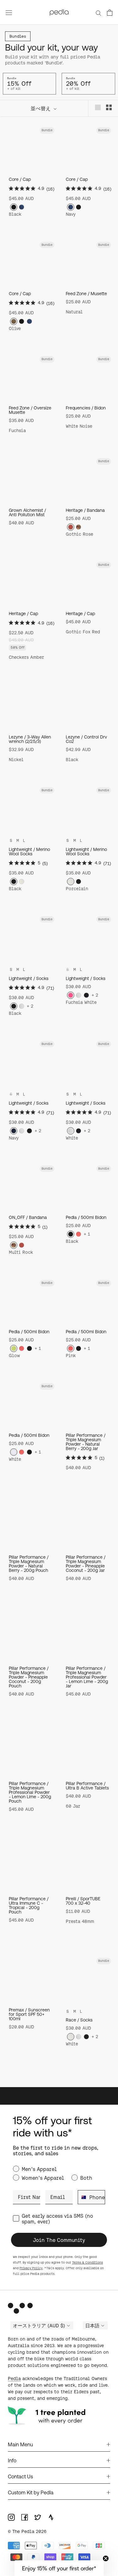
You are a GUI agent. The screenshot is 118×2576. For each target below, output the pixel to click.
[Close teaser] (106, 2558)
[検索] (98, 12)
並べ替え (41, 108)
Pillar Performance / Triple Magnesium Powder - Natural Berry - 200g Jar (86, 1442)
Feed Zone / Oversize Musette (30, 410)
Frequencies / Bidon (86, 408)
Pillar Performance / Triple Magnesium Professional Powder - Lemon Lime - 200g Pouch (30, 1792)
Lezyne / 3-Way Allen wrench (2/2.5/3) (30, 739)
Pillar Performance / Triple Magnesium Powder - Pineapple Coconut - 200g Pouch (29, 1677)
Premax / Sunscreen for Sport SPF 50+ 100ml (29, 2014)
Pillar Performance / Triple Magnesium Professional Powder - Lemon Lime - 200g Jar (87, 1677)
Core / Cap (20, 179)
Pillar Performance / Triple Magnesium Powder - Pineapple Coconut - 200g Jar (86, 1564)
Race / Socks (79, 2020)
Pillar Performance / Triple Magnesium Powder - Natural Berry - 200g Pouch (29, 1564)
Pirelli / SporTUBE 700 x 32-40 (83, 1901)
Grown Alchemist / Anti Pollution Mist (27, 512)
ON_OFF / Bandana (28, 1217)
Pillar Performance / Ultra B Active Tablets (87, 1786)
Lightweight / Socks (29, 978)
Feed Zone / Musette (86, 294)
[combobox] (82, 2197)
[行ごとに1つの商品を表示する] (98, 107)
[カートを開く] (110, 13)
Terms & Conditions (87, 2262)
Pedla (14, 2378)
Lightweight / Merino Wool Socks (29, 852)
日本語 (92, 2326)
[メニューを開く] (9, 12)
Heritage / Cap (23, 614)
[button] (59, 2568)
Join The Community (59, 2240)
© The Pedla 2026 (27, 2531)
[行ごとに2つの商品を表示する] (109, 107)
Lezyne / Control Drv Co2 (86, 739)
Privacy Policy (31, 2268)
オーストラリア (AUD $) (39, 2326)
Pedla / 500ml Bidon (86, 1217)
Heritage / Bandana (85, 510)
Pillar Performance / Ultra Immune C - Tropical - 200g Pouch (29, 1905)
